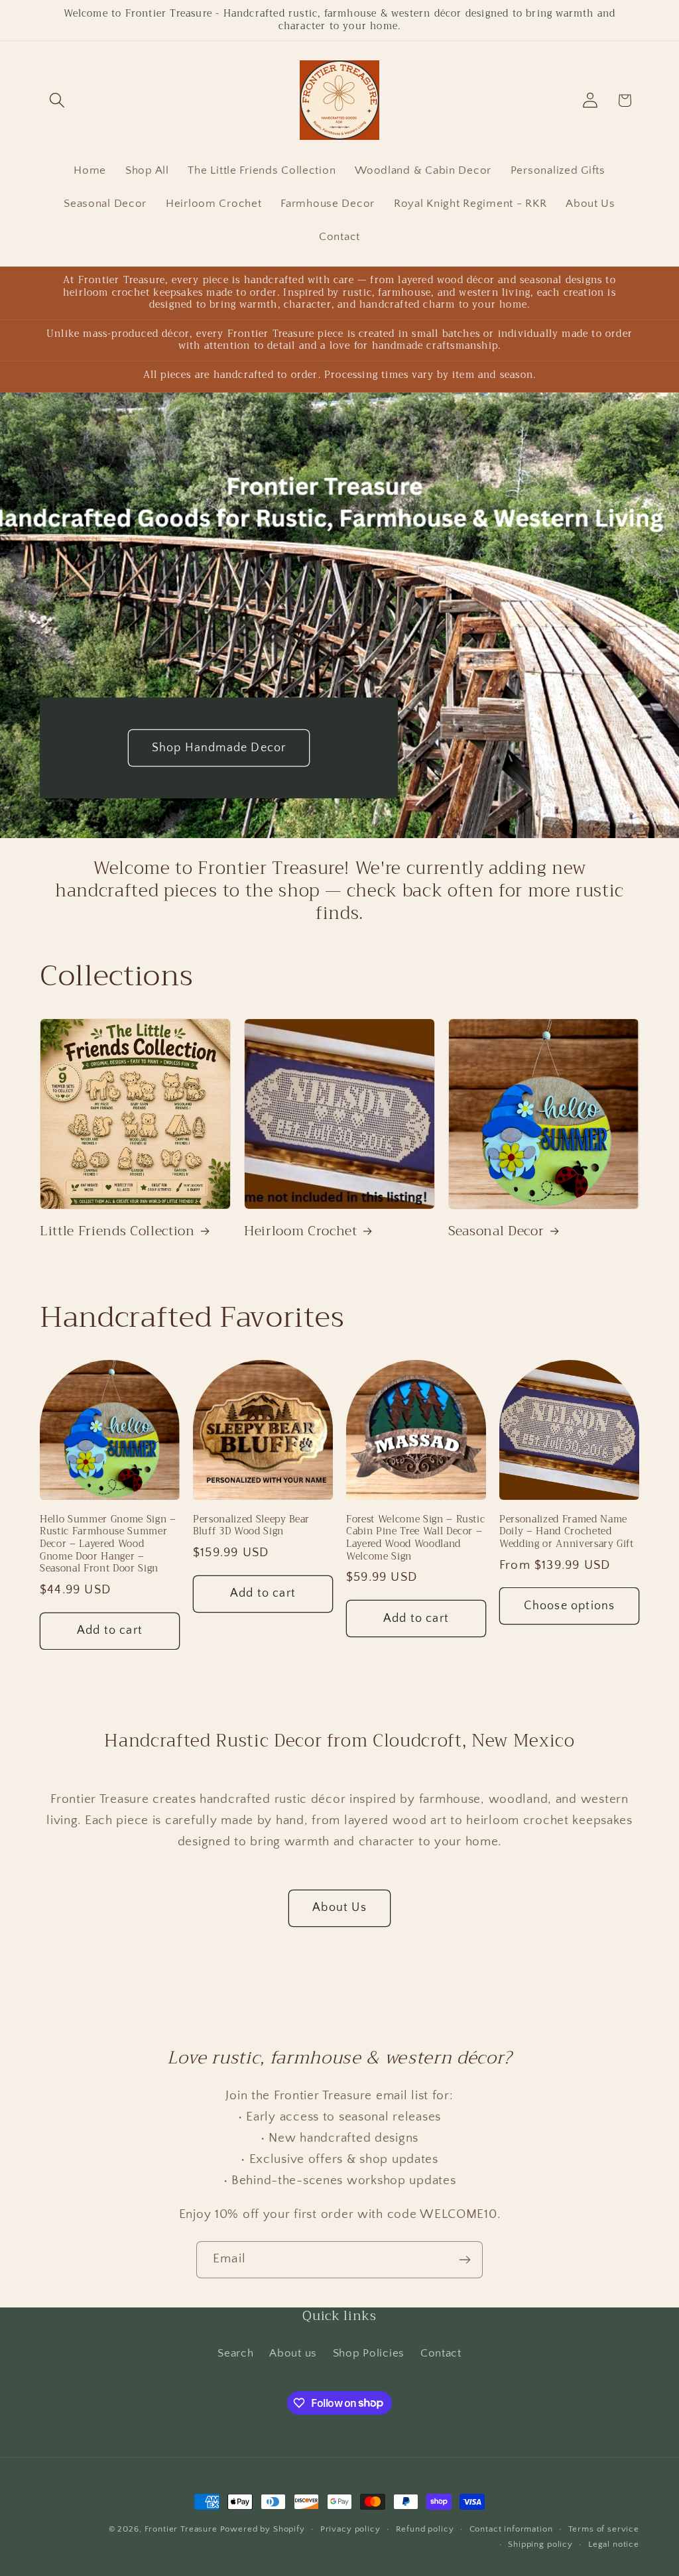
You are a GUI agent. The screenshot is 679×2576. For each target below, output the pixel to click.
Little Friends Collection (117, 1231)
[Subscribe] (464, 2260)
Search (235, 2353)
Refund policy (425, 2529)
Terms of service (604, 2529)
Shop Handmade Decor (219, 747)
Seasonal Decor (496, 1231)
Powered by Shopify (263, 2529)
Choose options (570, 1606)
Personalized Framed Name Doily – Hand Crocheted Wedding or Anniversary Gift (567, 1532)
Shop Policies (369, 2353)
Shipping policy (540, 2544)
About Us (339, 1908)
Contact (441, 2353)
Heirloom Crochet (301, 1231)
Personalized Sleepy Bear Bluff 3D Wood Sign (251, 1526)
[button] (57, 100)
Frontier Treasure (181, 2529)
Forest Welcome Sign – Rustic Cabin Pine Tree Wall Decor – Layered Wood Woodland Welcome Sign (415, 1538)
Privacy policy (350, 2529)
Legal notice (614, 2544)
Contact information (511, 2529)
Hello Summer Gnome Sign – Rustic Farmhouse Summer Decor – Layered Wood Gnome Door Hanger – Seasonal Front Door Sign (108, 1545)
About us (293, 2353)
